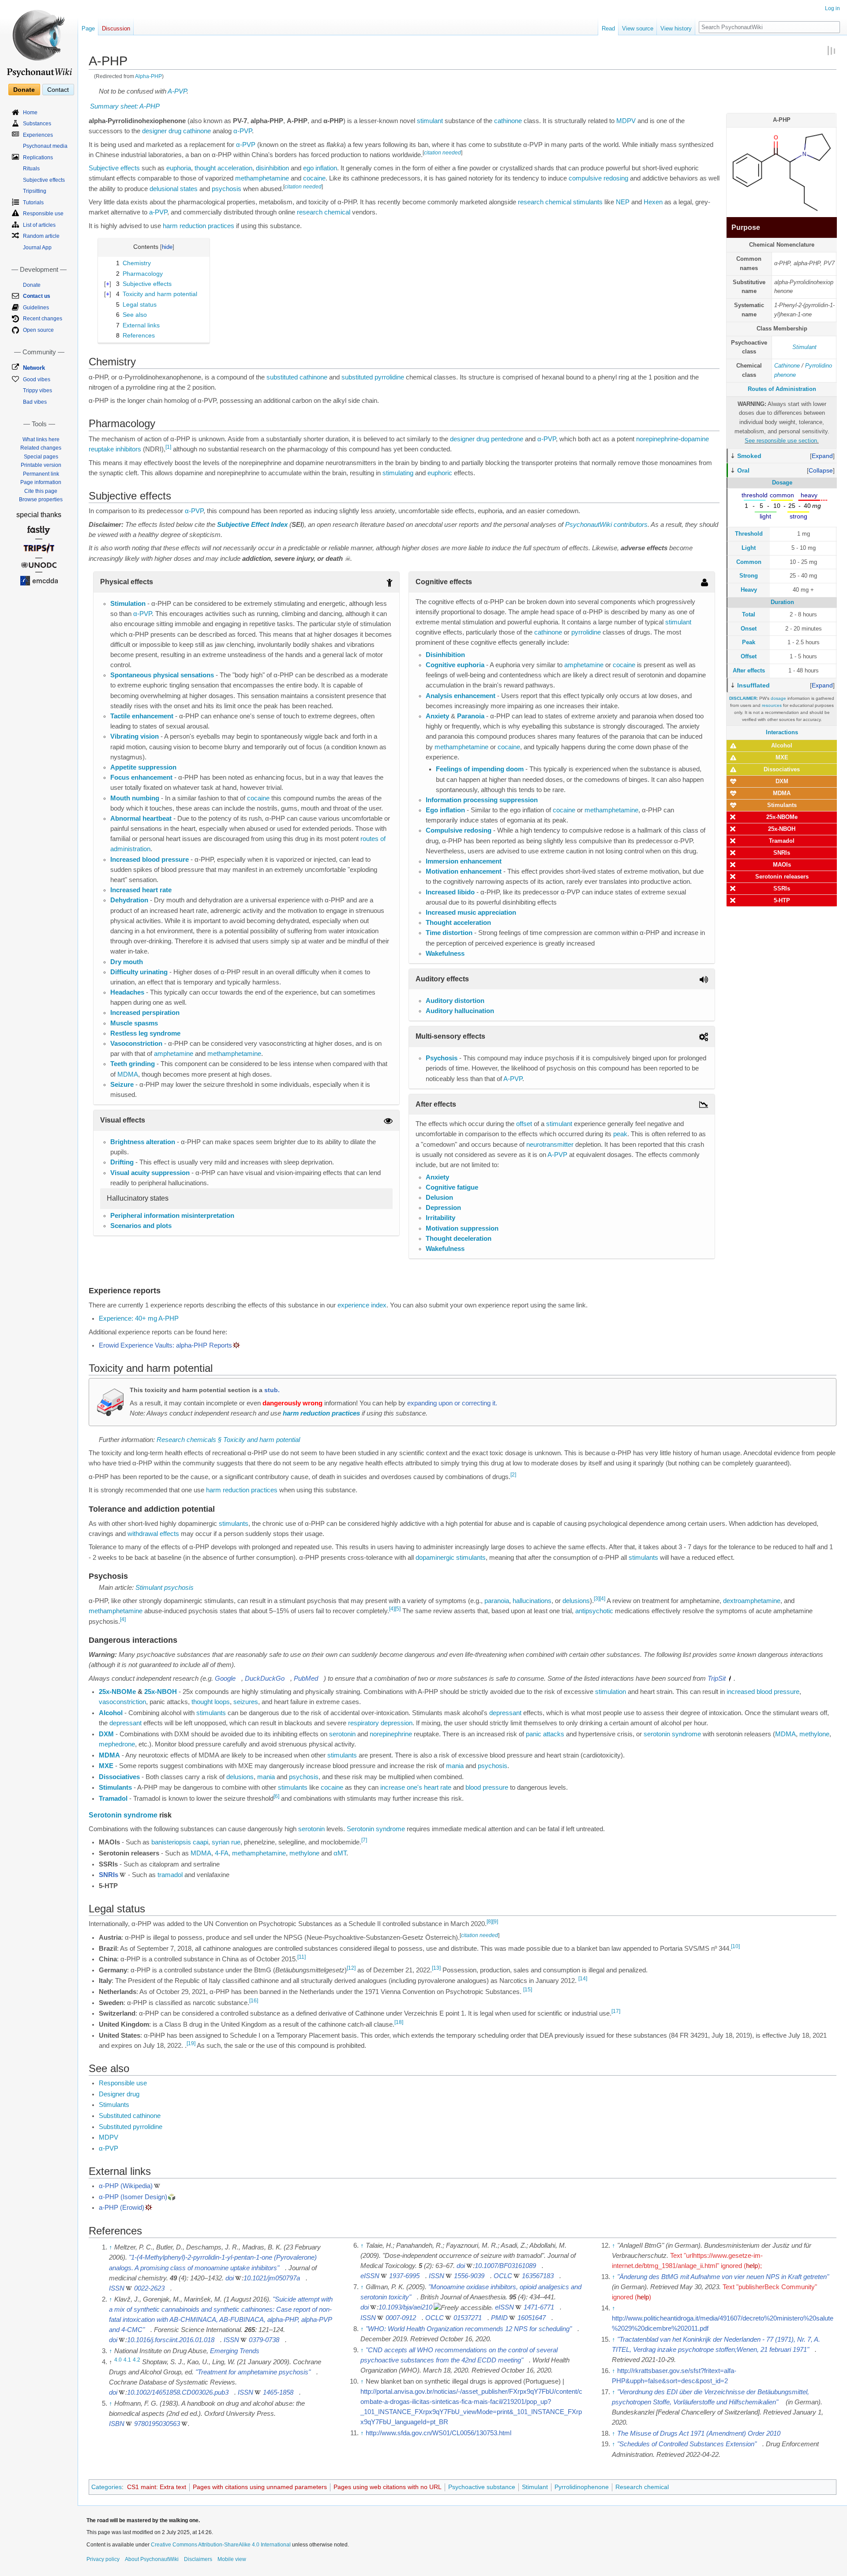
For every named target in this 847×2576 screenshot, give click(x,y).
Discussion (116, 28)
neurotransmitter (550, 1145)
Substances (37, 124)
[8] (489, 1922)
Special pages (41, 457)
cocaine (314, 178)
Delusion (439, 1198)
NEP (623, 202)
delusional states (174, 189)
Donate (24, 90)
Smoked (749, 456)
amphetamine (174, 1054)
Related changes (41, 448)
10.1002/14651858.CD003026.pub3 (178, 2392)
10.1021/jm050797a (272, 2278)
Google (225, 1679)
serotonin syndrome (672, 1734)
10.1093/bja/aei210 (405, 2307)
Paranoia (471, 716)
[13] (436, 1968)
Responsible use (123, 2083)
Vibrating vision (135, 736)
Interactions (782, 732)
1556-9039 (469, 2276)
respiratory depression (380, 1723)
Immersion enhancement (464, 861)
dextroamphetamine (752, 1601)
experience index (362, 1305)
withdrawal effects (153, 1534)
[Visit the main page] (39, 40)
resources (772, 705)
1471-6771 (539, 2307)
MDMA (782, 793)
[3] (597, 1599)
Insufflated (753, 685)
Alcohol (782, 745)
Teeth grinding (133, 1064)
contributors (631, 525)
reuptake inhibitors (115, 449)
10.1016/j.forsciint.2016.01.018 (171, 2340)
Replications (38, 158)
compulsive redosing (598, 178)
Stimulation (128, 604)
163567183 (538, 2276)
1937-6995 (404, 2276)
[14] (583, 1979)
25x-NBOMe (782, 817)
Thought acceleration (458, 923)
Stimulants (782, 805)
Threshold (749, 534)
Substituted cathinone (130, 2116)
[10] (735, 1946)
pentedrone (507, 439)
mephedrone (117, 1744)
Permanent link (41, 474)
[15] (528, 1990)
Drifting (122, 1162)
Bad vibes (35, 402)
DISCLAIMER (743, 698)
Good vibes (37, 379)
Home (30, 113)
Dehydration (129, 900)
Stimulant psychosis (165, 1588)
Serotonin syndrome (123, 1815)
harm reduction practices (199, 226)
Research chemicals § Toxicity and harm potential (228, 1440)
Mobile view (232, 2559)
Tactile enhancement (142, 716)
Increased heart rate (141, 890)
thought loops (211, 1702)
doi (230, 2278)
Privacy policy (103, 2559)
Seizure (122, 1085)
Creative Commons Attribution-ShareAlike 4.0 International (221, 2545)
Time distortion (449, 933)
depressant (505, 1713)
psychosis (227, 189)
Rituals (31, 169)
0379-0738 (264, 2340)
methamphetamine (262, 178)
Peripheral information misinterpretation (172, 1216)
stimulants (588, 202)
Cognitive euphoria (455, 665)
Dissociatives (782, 769)
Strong (749, 576)
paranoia (497, 1601)
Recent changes (43, 319)
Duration (782, 602)
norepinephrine (657, 439)
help (752, 2266)
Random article (41, 236)
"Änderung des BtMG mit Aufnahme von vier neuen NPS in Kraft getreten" (723, 2277)
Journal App (37, 248)
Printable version (41, 465)
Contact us (37, 296)
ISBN (117, 2424)
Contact (58, 90)
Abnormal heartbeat (141, 819)
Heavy (749, 590)
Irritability (440, 1218)
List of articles (39, 225)
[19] (191, 2043)
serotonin (342, 1734)
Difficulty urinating (139, 972)
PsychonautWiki (588, 525)
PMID (499, 2318)
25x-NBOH (782, 829)
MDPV (626, 121)
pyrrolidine (586, 632)
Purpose (746, 227)
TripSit (717, 1679)
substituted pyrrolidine (373, 377)
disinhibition (272, 168)
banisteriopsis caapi (180, 1842)
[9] (495, 1922)
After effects (749, 670)
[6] (276, 1796)
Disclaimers (198, 2559)
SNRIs (782, 853)
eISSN (370, 2276)
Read (608, 28)
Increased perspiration (145, 1013)
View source (638, 28)
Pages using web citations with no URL (388, 2487)
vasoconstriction (122, 1702)
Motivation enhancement (464, 871)
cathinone (508, 121)
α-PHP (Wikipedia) (126, 2186)
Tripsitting (35, 191)
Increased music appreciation (471, 912)
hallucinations (532, 1601)
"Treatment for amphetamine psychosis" (253, 2372)
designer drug (162, 131)
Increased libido (450, 892)
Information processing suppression (482, 800)
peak (620, 1134)
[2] (513, 1475)
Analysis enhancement (461, 696)
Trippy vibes (37, 391)
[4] (602, 1599)
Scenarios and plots (141, 1226)
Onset (749, 629)
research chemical (545, 202)
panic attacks (545, 1734)
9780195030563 (157, 2424)
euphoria (179, 168)
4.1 (127, 2360)
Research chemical (642, 2487)
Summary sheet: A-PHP (125, 106)
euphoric (440, 473)
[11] (302, 1957)
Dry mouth (127, 962)
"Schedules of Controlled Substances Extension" (687, 2444)
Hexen (653, 202)
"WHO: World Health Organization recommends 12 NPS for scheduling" (469, 2329)
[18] (399, 2022)
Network (34, 368)
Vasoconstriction (136, 1044)
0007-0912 (401, 2318)
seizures (246, 1702)
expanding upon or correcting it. (452, 1403)
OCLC (503, 2276)
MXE (782, 757)
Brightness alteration (143, 1142)
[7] (364, 1840)
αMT (340, 1853)
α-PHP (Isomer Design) (133, 2197)
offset (524, 1124)
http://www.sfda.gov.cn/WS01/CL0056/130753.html (438, 2433)
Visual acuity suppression (150, 1173)
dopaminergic (435, 1558)
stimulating (398, 473)
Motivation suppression (462, 1228)
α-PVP (243, 131)
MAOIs (782, 865)
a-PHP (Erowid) (122, 2208)
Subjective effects (114, 168)
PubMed (306, 1679)
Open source (38, 330)
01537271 (468, 2318)
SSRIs (782, 888)
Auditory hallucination (460, 1011)
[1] (168, 447)
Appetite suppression (143, 767)
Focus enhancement (141, 777)
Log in (832, 8)
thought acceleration (223, 168)
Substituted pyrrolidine (131, 2127)
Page (88, 28)
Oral (743, 470)
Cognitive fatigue (452, 1187)
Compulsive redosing (459, 830)
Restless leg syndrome (145, 1033)
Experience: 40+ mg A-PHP (139, 1318)
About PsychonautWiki (152, 2559)
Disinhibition (445, 655)
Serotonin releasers (782, 877)
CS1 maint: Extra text (157, 2487)
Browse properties (41, 499)
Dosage (782, 483)
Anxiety (437, 716)
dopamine (695, 439)
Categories (107, 2487)
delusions (576, 1601)
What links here (41, 439)
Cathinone (787, 366)
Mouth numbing (135, 798)
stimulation (611, 1692)
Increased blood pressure (150, 860)
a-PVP (158, 212)
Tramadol (782, 841)
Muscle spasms (134, 1023)
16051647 (532, 2318)
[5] (398, 1609)
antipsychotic (594, 1611)
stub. (272, 1390)
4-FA (222, 1853)
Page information (41, 482)
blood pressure (487, 1787)
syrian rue (226, 1842)
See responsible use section (781, 441)
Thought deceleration (459, 1239)
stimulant (430, 121)
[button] (822, 456)
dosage (778, 698)
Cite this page (41, 491)
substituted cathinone (297, 377)
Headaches (127, 992)
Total (749, 614)
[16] (254, 2001)
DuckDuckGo (265, 1679)
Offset (749, 656)
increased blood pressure (763, 1692)
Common (749, 562)
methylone (814, 1734)
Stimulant (804, 347)
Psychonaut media (45, 146)
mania (455, 1766)
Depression (443, 1208)
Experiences (38, 135)
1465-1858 (278, 2392)
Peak (749, 642)
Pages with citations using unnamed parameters (260, 2487)
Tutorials (33, 203)
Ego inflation (445, 810)
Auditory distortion (455, 1001)
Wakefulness (445, 954)
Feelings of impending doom (480, 769)
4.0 (118, 2360)
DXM (782, 781)
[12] (351, 1968)
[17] (616, 2011)
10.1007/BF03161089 (505, 2266)
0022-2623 (149, 2288)
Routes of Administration (782, 389)
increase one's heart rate (416, 1787)
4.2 (137, 2360)
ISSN (117, 2288)
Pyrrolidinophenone (582, 2487)
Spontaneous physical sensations (162, 675)
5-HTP (782, 900)
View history (676, 28)
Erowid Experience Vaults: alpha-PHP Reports (165, 1345)
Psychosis (442, 1058)
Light (749, 548)
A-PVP (177, 91)
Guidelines (36, 308)
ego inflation (320, 168)
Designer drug (119, 2094)
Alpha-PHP (148, 76)
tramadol (170, 1875)
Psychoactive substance (482, 2487)
